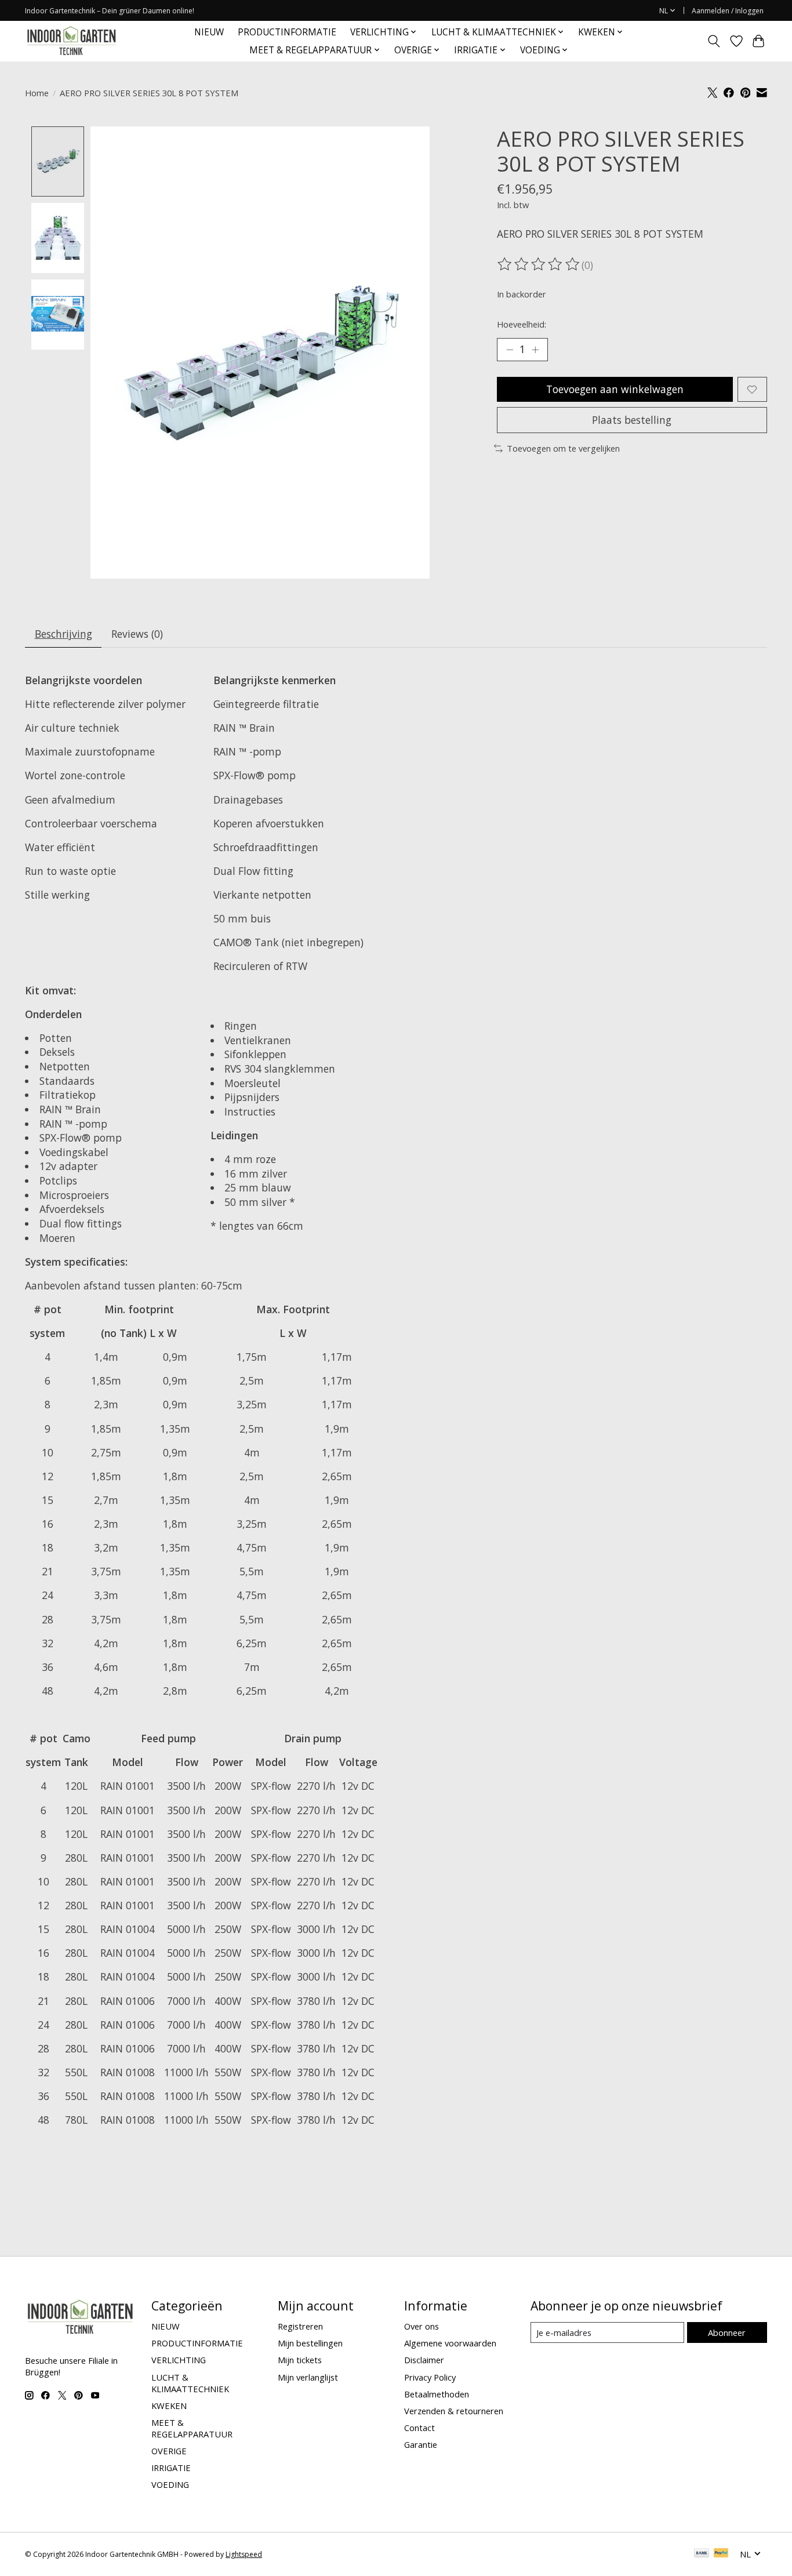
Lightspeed (244, 2554)
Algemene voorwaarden (450, 2343)
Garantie (421, 2444)
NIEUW (209, 32)
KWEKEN (169, 2406)
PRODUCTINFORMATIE (287, 32)
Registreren (300, 2326)
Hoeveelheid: (522, 324)
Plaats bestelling (632, 420)
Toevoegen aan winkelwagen (615, 389)
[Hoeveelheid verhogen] (535, 350)
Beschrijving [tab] (63, 634)
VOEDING (170, 2484)
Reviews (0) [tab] (137, 634)
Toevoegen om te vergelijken (563, 448)
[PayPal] (721, 2554)
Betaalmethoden (437, 2394)
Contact (419, 2428)
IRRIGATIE (171, 2468)
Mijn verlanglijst (308, 2377)
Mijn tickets (300, 2360)
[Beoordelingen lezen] (539, 264)
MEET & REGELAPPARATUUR (192, 2428)
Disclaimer (424, 2360)
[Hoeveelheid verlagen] (510, 350)
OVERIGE (169, 2451)
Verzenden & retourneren (454, 2411)
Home (37, 93)
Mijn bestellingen (310, 2343)
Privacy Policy (430, 2377)
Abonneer (727, 2332)
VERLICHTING (179, 2360)
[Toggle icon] (714, 41)
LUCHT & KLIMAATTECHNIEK (190, 2383)
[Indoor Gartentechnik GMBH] (71, 41)
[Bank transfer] (702, 2554)
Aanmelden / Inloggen (728, 11)
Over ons (422, 2326)
